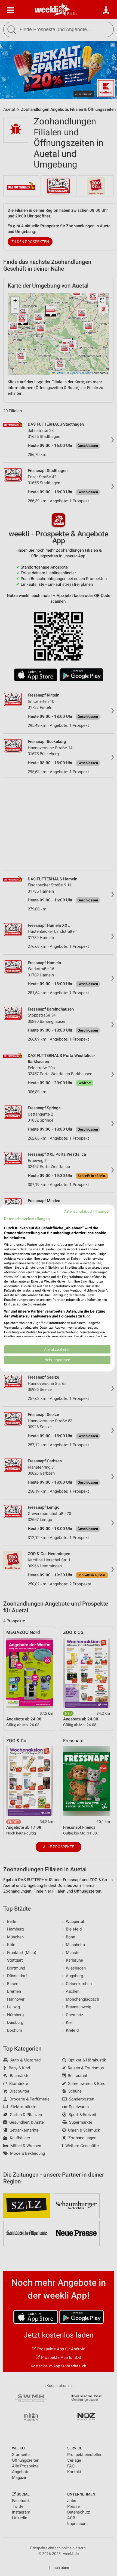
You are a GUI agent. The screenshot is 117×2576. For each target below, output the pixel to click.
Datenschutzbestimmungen (87, 1211)
